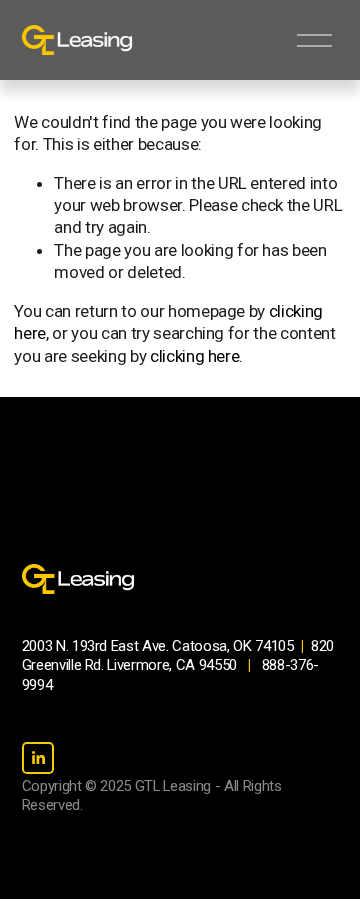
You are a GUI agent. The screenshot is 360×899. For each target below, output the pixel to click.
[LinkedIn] (38, 758)
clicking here (195, 356)
